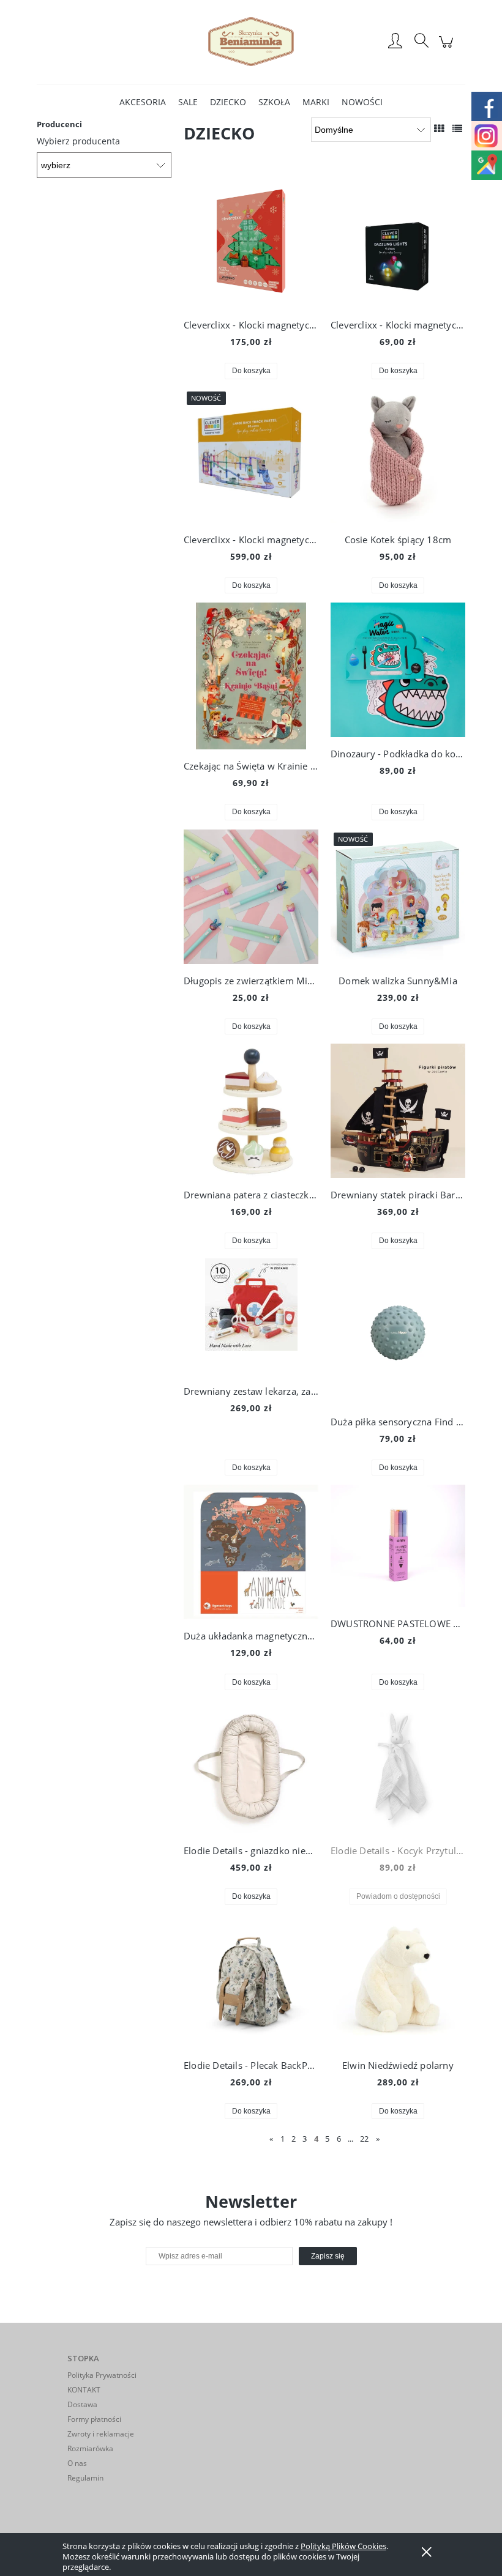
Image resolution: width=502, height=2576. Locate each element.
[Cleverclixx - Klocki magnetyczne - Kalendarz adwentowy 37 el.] (251, 241)
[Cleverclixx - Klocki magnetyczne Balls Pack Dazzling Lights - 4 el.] (398, 241)
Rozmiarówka (90, 2448)
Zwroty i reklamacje (101, 2434)
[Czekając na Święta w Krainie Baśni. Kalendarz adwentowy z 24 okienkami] (251, 676)
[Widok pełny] (457, 128)
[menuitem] (143, 102)
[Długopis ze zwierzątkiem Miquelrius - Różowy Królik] (251, 897)
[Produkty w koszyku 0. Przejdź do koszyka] (448, 48)
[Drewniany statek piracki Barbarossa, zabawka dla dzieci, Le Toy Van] (398, 1111)
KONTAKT (84, 2390)
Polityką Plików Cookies (343, 2546)
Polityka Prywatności (102, 2375)
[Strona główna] (251, 42)
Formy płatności (94, 2419)
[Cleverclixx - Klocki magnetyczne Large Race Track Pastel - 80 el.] (251, 456)
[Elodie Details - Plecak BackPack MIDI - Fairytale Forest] (251, 1981)
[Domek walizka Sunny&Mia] (398, 897)
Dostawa (82, 2404)
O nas (77, 2463)
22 (364, 2139)
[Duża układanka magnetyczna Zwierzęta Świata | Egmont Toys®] (251, 1552)
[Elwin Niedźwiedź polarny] (398, 1981)
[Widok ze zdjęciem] (439, 128)
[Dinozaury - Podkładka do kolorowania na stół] (398, 670)
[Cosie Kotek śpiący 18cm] (398, 456)
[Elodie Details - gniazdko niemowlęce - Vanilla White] (251, 1767)
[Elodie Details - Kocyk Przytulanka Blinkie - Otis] (398, 1767)
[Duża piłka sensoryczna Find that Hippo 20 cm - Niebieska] (398, 1332)
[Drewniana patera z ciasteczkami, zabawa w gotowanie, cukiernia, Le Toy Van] (251, 1111)
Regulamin (85, 2478)
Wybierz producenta (78, 141)
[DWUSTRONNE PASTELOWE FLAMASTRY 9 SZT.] (398, 1546)
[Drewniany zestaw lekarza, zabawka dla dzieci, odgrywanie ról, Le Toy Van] (251, 1316)
